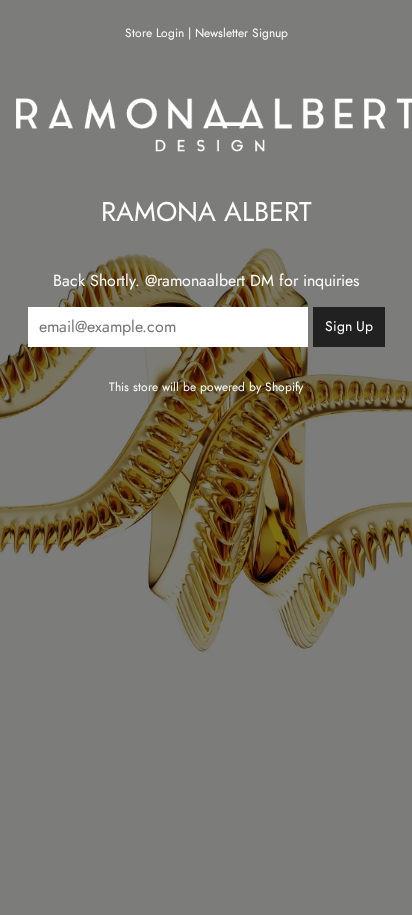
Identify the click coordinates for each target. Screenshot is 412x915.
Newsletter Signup (241, 33)
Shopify (284, 387)
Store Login (154, 33)
